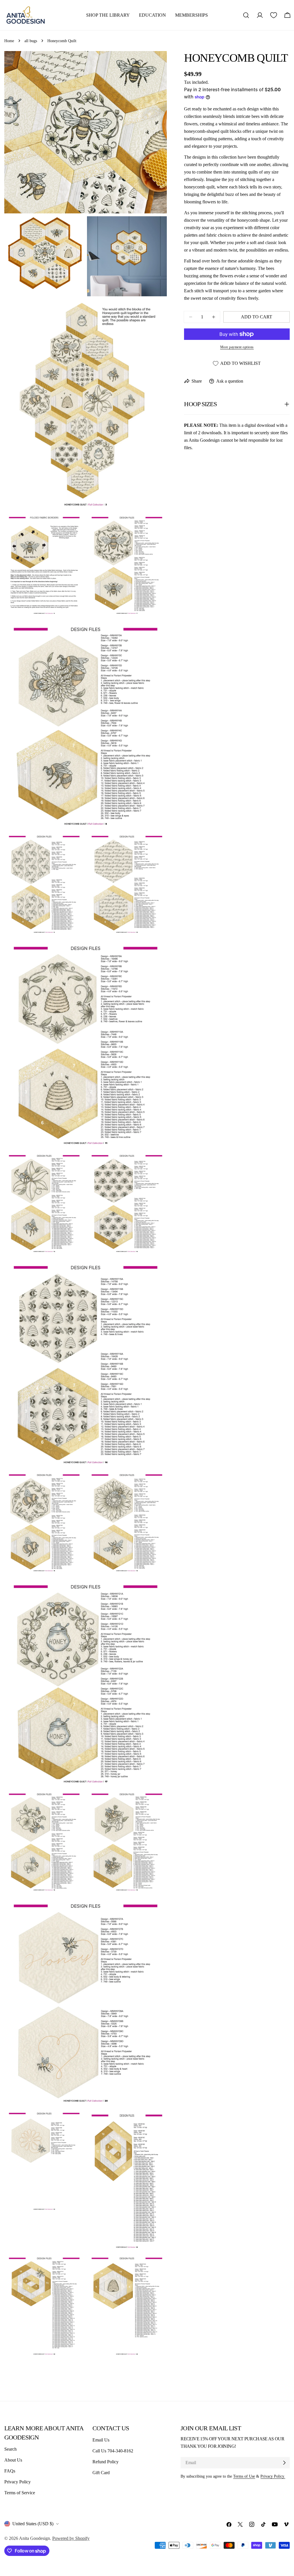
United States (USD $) (33, 2524)
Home (9, 41)
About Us (13, 2460)
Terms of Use (244, 2476)
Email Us (101, 2440)
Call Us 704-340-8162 (113, 2451)
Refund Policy (106, 2462)
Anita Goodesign (34, 2538)
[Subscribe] (284, 2463)
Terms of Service (20, 2493)
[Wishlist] (274, 15)
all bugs (31, 41)
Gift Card (101, 2473)
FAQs (10, 2471)
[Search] (246, 15)
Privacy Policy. (273, 2476)
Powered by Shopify (71, 2538)
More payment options (237, 347)
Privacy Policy (18, 2482)
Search (10, 2449)
